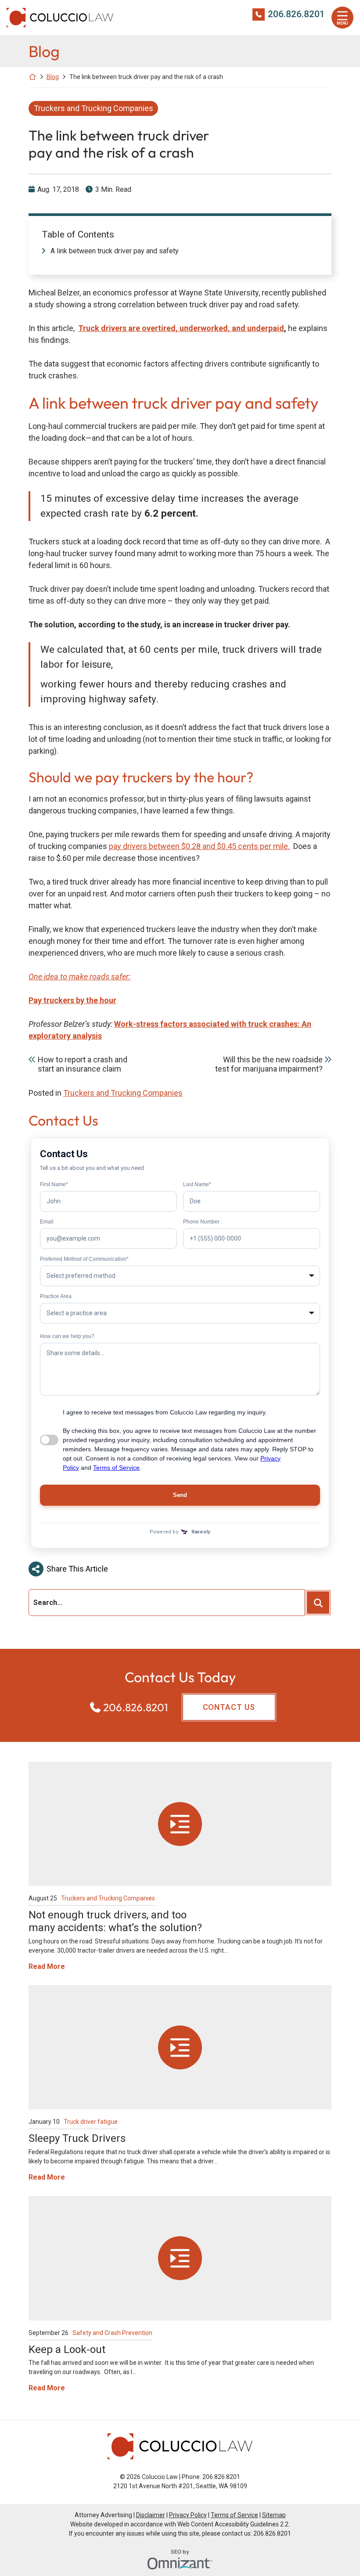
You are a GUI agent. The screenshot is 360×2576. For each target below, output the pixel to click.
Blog (53, 77)
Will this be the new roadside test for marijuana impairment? (269, 1064)
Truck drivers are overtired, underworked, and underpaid (181, 328)
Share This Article (77, 1569)
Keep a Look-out (67, 2349)
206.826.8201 (296, 14)
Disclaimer (151, 2515)
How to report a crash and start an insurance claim (83, 1064)
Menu (342, 23)
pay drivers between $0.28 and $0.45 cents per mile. (199, 846)
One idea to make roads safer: (79, 977)
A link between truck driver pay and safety (115, 251)
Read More (47, 1966)
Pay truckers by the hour (72, 1000)
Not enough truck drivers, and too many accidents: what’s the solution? (115, 1921)
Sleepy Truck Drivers (77, 2138)
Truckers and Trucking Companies (94, 108)
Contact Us (229, 1707)
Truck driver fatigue (91, 2122)
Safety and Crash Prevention (112, 2333)
